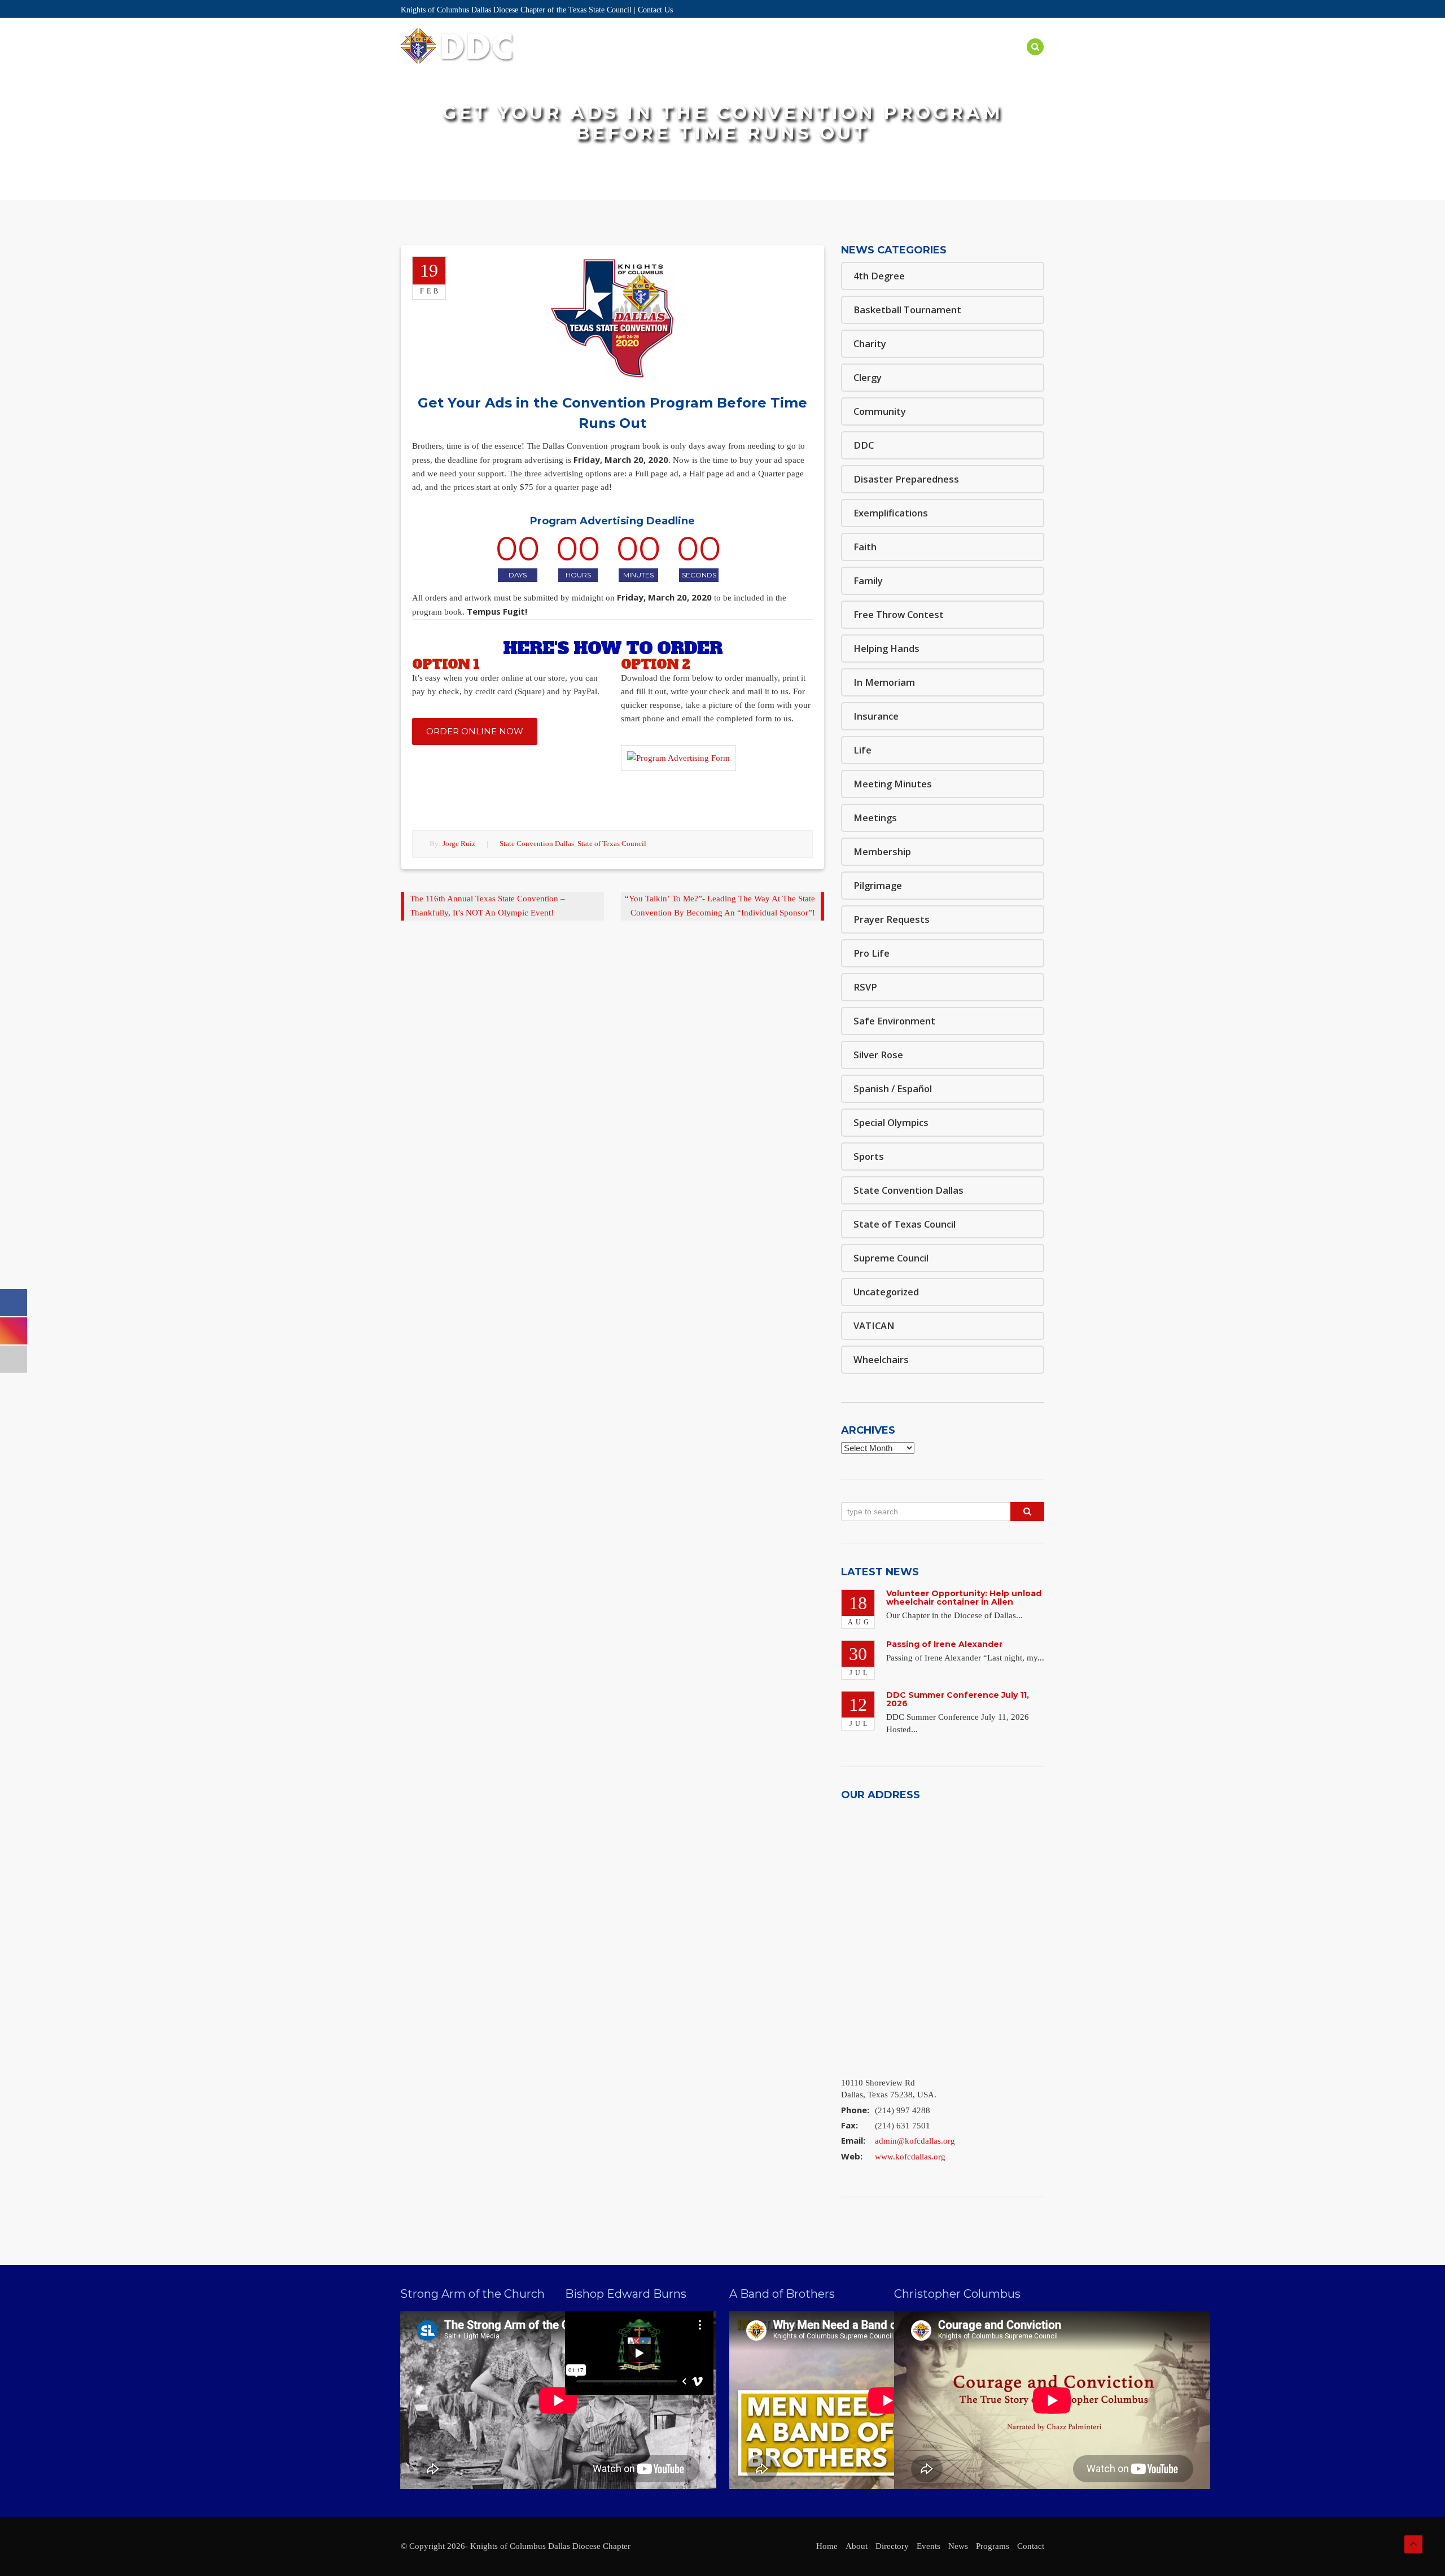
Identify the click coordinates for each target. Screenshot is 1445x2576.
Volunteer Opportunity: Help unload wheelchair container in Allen (964, 1598)
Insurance (876, 716)
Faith (865, 547)
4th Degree (879, 276)
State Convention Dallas (537, 844)
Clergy (868, 377)
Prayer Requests (892, 919)
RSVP (865, 987)
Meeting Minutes (893, 784)
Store (1005, 60)
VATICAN (874, 1326)
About (658, 60)
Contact (1031, 2546)
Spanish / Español (893, 1088)
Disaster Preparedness (906, 479)
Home (617, 60)
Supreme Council (891, 1258)
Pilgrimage (878, 885)
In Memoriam (884, 682)
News (965, 60)
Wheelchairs (881, 1359)
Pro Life (872, 953)
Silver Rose (878, 1055)
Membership (882, 851)
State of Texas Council (612, 844)
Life (862, 750)
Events (766, 60)
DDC (864, 445)
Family (868, 581)
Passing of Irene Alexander (944, 1644)
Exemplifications (891, 513)
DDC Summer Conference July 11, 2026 (958, 1699)
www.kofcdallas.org (910, 2157)
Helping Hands (886, 648)
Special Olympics (891, 1122)
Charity (870, 343)
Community (880, 411)
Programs (819, 60)
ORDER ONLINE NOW (475, 731)
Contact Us (655, 10)
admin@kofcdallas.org (915, 2141)
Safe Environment (897, 60)
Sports (869, 1156)
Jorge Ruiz (459, 844)
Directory (711, 60)
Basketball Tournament (907, 310)
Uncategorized (886, 1292)
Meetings (875, 818)
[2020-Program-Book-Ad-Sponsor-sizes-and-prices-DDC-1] (678, 764)
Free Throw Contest (899, 614)
